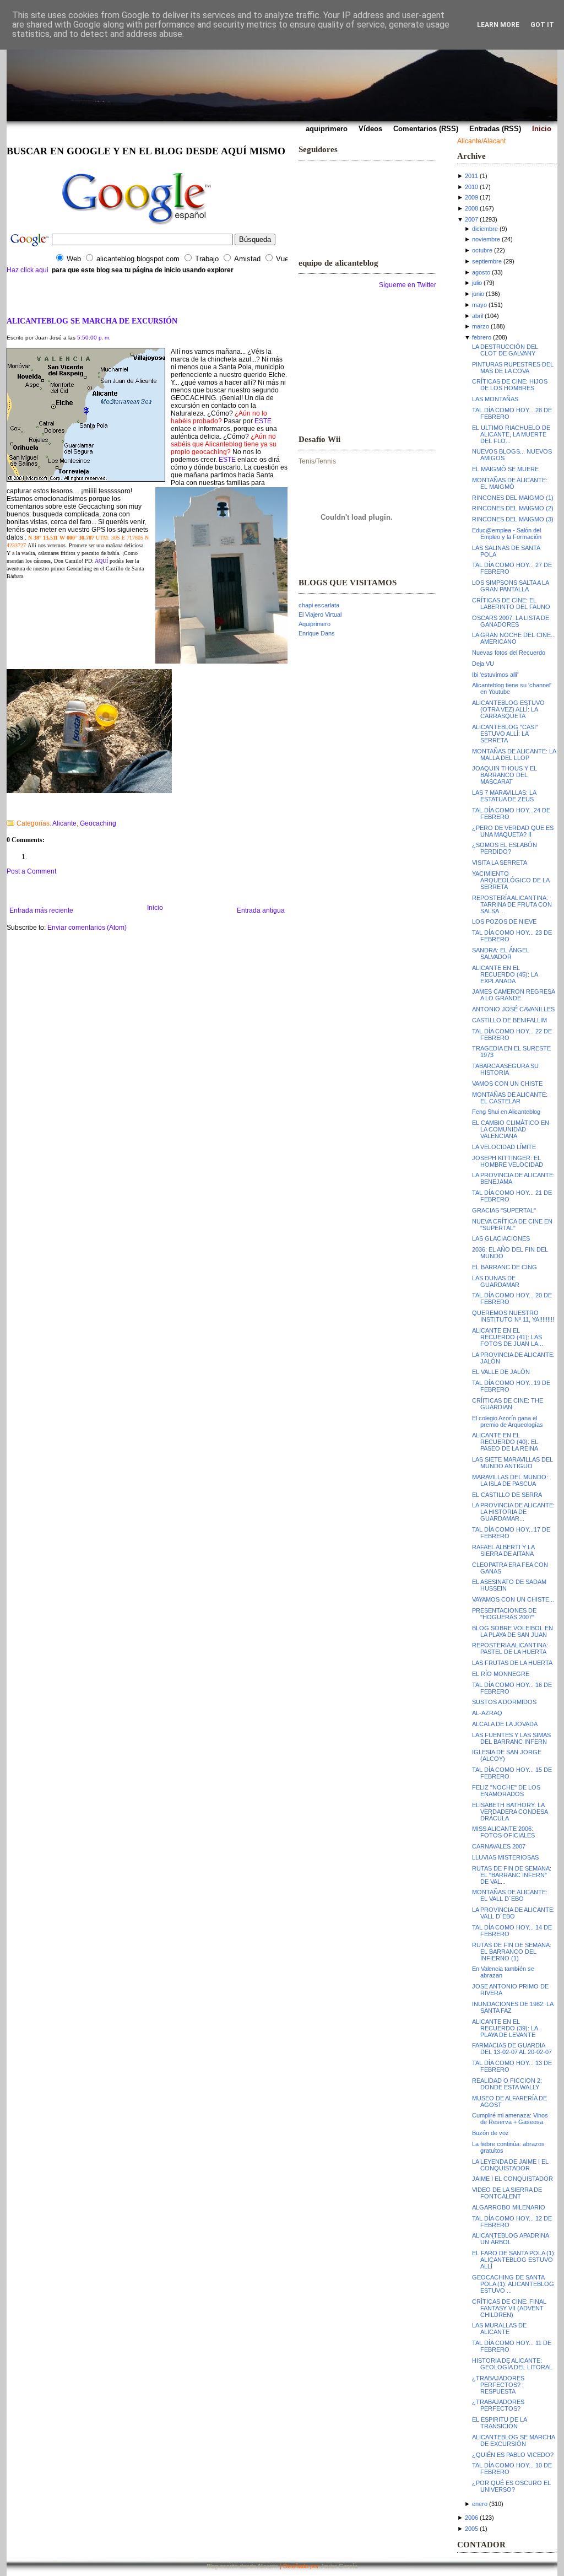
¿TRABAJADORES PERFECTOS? (498, 2405)
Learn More (498, 25)
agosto (481, 272)
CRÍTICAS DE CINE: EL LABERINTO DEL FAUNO (511, 603)
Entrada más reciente (41, 910)
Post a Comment (31, 871)
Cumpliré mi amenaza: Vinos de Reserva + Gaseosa (510, 2119)
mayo (479, 305)
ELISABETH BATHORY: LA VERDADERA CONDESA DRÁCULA (510, 1812)
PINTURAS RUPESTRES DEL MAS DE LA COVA (513, 368)
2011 (471, 176)
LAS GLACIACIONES (501, 1238)
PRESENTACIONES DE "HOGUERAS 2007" (504, 1614)
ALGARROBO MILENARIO (509, 2207)
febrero (482, 337)
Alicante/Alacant (481, 141)
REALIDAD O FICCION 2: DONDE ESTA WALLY (507, 2084)
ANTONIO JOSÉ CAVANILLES (513, 1009)
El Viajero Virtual (320, 615)
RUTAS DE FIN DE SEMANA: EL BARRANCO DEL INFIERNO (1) (512, 1952)
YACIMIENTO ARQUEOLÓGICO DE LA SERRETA (511, 880)
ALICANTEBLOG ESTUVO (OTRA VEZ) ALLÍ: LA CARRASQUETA (508, 709)
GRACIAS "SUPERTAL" (504, 1210)
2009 (471, 197)
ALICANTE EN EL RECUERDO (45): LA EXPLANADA (505, 974)
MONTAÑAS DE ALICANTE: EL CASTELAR (510, 1098)
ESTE (263, 421)
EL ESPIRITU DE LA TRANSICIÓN (499, 2423)
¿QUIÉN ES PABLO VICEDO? (513, 2455)
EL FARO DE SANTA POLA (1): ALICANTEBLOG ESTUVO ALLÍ (514, 2260)
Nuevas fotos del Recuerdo (509, 653)
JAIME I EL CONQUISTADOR (513, 2179)
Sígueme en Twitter (408, 285)
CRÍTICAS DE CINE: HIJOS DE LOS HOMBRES (510, 385)
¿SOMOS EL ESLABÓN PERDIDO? (505, 848)
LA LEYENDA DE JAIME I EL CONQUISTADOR (510, 2165)
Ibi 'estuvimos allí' (495, 675)
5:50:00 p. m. (94, 338)
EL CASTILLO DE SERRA (507, 1495)
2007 (471, 219)
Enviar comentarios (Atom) (87, 928)
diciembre (485, 229)
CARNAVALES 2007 (499, 1846)
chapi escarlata (319, 605)
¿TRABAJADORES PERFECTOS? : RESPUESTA (498, 2385)
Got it (542, 25)
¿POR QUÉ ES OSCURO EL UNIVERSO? (511, 2486)
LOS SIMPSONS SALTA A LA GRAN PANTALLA (510, 586)
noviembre (486, 239)
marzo (481, 326)
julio (477, 283)
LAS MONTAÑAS (495, 399)
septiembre (487, 261)
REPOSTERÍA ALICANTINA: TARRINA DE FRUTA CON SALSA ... (512, 904)
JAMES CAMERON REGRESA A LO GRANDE (513, 995)
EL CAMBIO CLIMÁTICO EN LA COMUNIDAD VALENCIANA (511, 1129)
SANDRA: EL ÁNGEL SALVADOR (501, 953)
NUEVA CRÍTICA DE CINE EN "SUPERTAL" (512, 1225)
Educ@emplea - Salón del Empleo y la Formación (507, 533)
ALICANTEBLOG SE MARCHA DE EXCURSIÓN (92, 321)
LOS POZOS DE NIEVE (504, 921)
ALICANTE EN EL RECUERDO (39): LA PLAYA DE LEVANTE (505, 2028)
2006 (471, 2518)
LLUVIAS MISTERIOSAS (505, 1857)
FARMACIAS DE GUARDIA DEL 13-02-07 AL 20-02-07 (512, 2049)
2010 (471, 187)
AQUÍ (101, 561)
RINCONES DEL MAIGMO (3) (513, 519)
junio (478, 294)
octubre (482, 250)
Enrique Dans (317, 633)
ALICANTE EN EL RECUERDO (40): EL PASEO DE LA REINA (505, 1442)
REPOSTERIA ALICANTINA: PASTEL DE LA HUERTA (510, 1648)
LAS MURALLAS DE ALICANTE (499, 2329)
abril (478, 316)
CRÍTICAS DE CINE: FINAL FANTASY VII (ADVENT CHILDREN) (509, 2308)
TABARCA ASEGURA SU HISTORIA (505, 1069)
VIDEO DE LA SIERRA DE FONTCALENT (507, 2193)
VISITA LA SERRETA (500, 863)
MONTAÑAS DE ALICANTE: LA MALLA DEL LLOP (514, 755)
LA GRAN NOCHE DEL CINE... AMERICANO (514, 638)
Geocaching (98, 823)
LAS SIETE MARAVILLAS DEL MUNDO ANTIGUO (513, 1463)
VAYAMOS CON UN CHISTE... (513, 1599)
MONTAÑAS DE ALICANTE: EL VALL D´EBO (510, 1895)
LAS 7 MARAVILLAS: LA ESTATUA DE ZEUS (504, 796)
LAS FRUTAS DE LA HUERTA (512, 1663)
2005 (471, 2529)
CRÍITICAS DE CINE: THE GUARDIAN (508, 1404)
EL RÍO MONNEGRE (501, 1674)
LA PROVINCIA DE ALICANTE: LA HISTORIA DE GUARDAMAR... (513, 1512)
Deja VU (483, 664)
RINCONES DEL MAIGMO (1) (513, 498)
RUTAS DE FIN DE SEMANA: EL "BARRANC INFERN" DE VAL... (512, 1875)
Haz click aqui (28, 270)
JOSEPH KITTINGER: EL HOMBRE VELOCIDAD (508, 1161)
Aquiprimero (314, 624)
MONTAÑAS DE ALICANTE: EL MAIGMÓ (510, 483)
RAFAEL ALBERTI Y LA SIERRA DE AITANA (503, 1550)
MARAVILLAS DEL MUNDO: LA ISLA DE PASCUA (510, 1480)
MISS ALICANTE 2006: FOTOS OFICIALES (503, 1832)
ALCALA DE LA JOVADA (505, 1724)
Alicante (64, 823)
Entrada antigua (261, 910)
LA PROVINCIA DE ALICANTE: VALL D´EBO (513, 1913)
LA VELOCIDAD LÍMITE (504, 1147)
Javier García (339, 2566)
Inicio (155, 908)
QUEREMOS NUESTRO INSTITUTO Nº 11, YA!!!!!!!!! (513, 1316)
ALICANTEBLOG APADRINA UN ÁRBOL (510, 2239)
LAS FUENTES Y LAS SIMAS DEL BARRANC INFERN (511, 1738)
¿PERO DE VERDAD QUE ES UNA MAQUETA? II (513, 831)
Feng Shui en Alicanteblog (506, 1112)
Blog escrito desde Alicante (242, 2566)
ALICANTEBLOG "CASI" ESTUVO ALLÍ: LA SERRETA (505, 734)
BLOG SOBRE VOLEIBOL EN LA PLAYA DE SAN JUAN (513, 1631)
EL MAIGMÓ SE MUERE (505, 469)
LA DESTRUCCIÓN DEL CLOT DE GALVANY (505, 350)
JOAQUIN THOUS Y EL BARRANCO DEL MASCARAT (505, 775)
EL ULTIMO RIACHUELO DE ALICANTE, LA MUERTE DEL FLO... (511, 434)
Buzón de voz (490, 2133)
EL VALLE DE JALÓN (501, 1372)
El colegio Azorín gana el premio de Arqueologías (508, 1421)
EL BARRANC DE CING (505, 1267)
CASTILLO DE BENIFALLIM (509, 1020)
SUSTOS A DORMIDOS (504, 1702)
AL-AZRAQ (487, 1713)
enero (480, 2504)
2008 (471, 208)
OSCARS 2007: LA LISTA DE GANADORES (511, 621)
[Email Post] (7, 809)
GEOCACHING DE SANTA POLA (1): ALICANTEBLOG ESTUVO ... (513, 2284)
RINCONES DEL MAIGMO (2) (513, 508)
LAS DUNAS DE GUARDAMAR (496, 1281)
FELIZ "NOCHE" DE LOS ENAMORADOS (506, 1791)
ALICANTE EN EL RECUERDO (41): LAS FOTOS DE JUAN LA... (508, 1337)
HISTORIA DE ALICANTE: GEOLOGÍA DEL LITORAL (512, 2364)
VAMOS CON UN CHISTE (507, 1084)
